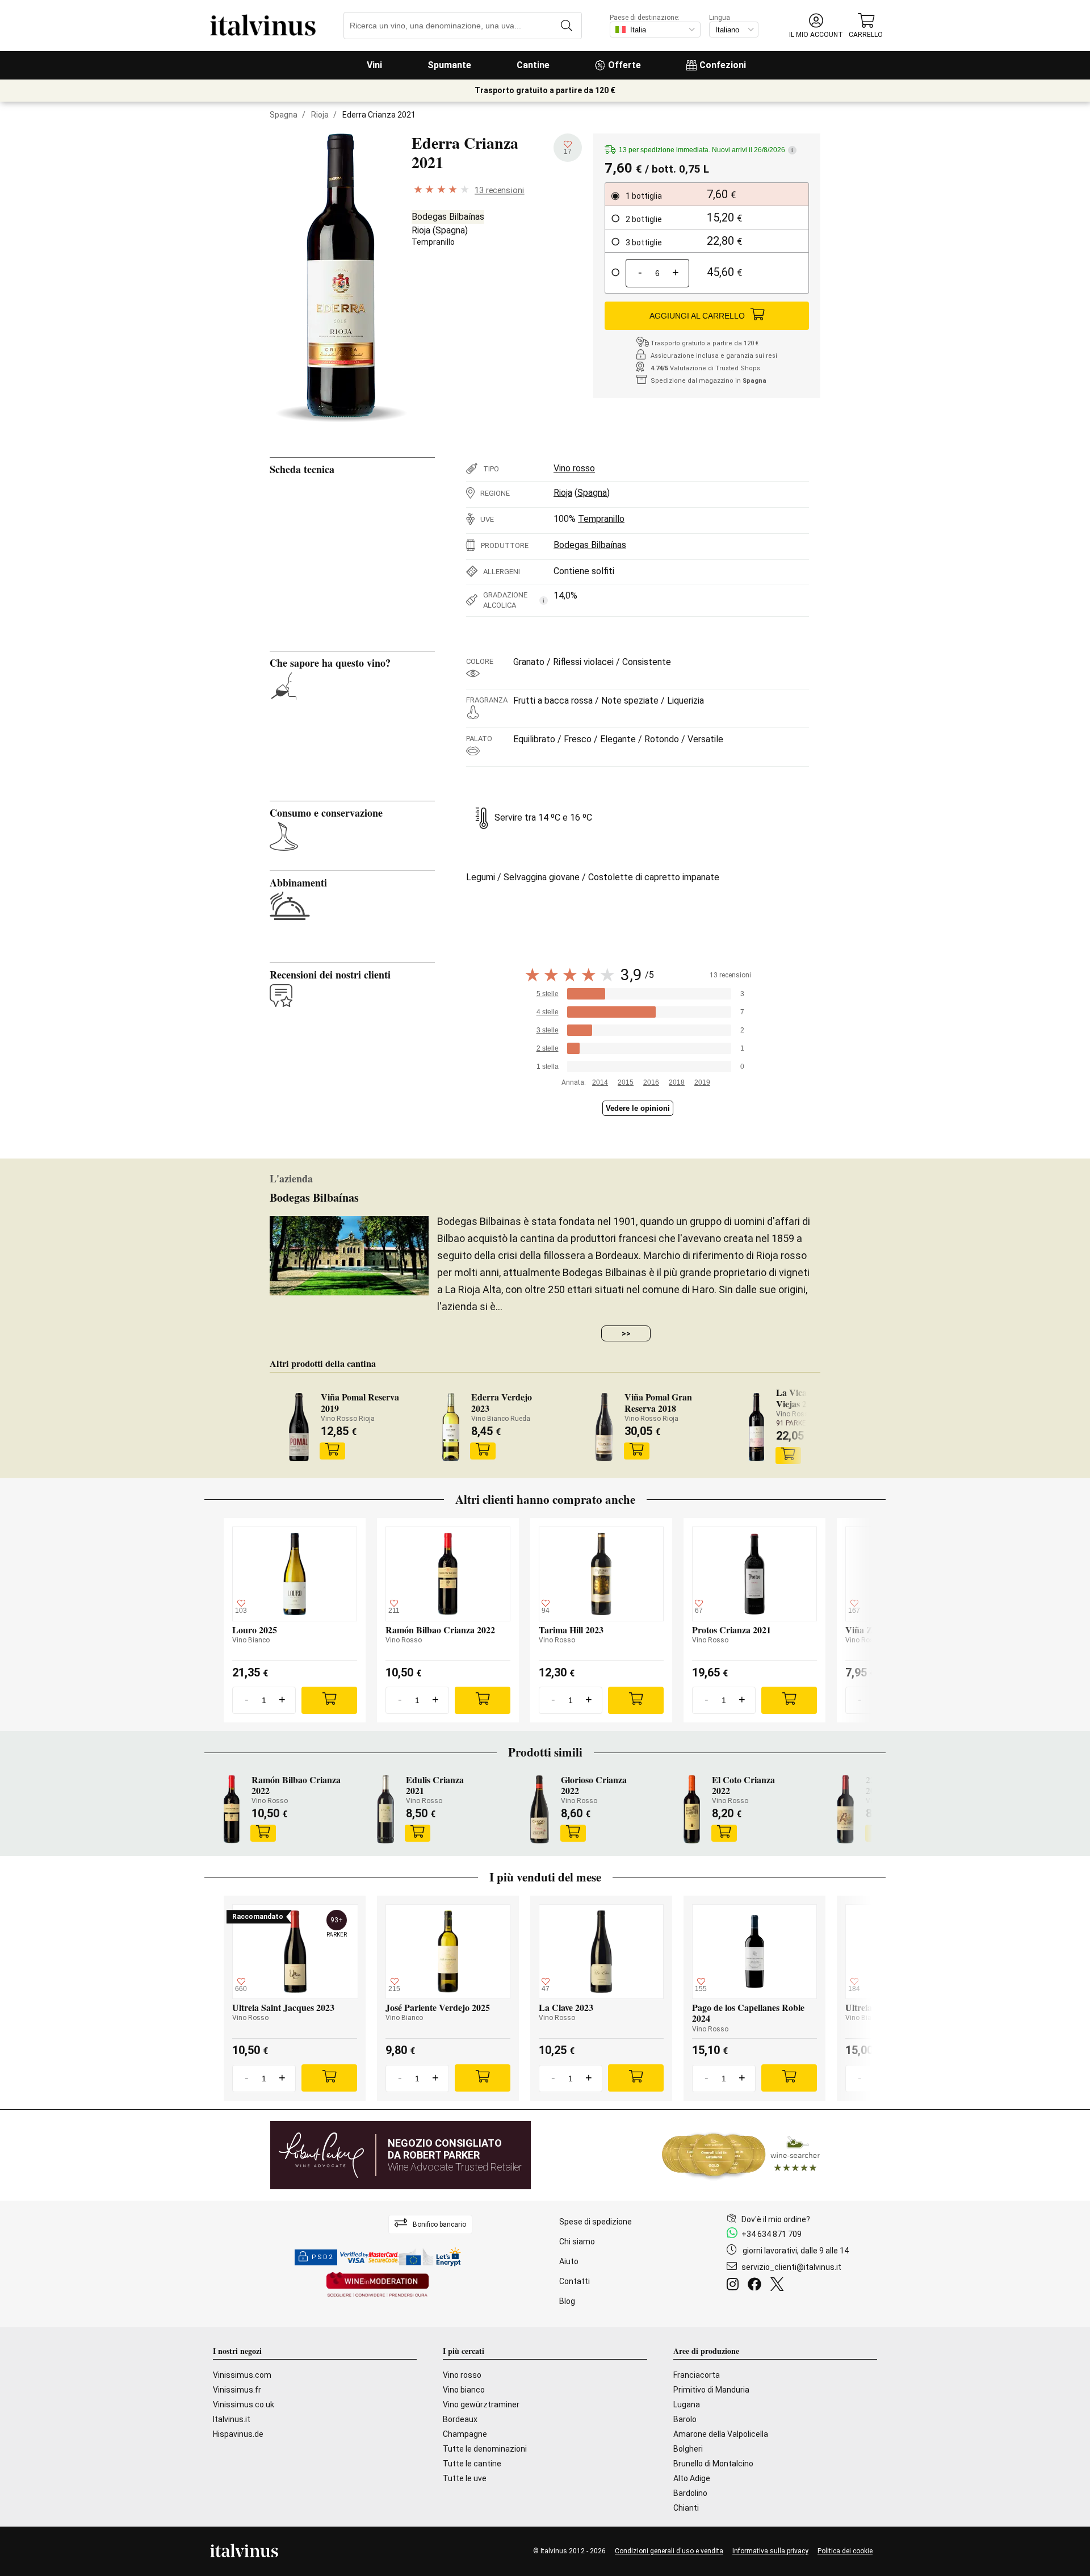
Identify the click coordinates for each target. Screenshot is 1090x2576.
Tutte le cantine (472, 2464)
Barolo (685, 2419)
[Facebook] (757, 2286)
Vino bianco (464, 2390)
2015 (626, 1082)
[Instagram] (735, 2286)
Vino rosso (574, 468)
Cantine (533, 65)
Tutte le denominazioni (485, 2449)
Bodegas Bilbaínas (448, 217)
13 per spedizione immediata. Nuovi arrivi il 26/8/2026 (706, 150)
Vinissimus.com (242, 2375)
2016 (651, 1082)
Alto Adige (692, 2478)
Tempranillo (433, 242)
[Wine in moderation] (378, 2286)
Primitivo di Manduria (711, 2390)
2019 (702, 1082)
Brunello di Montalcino (713, 2464)
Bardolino (690, 2493)
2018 (677, 1082)
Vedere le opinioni (638, 1108)
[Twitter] (779, 2286)
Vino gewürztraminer (481, 2404)
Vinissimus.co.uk (244, 2404)
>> (626, 1333)
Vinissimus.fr (237, 2390)
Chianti (686, 2508)
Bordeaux (460, 2419)
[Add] (329, 1700)
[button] (816, 26)
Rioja (320, 115)
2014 (600, 1082)
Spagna (284, 115)
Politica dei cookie (845, 2551)
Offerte (624, 65)
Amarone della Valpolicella (721, 2434)
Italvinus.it (232, 2419)
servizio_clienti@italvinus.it (791, 2267)
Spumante (449, 65)
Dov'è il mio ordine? (776, 2219)
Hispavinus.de (238, 2434)
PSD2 (322, 2257)
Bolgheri (688, 2449)
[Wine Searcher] (741, 2155)
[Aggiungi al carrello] (333, 1451)
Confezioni (723, 65)
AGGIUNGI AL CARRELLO (697, 316)
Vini (374, 65)
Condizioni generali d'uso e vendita (669, 2551)
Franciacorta (697, 2375)
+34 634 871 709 (772, 2234)
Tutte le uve (465, 2478)
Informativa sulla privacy (770, 2551)
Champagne (465, 2434)
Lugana (687, 2404)
